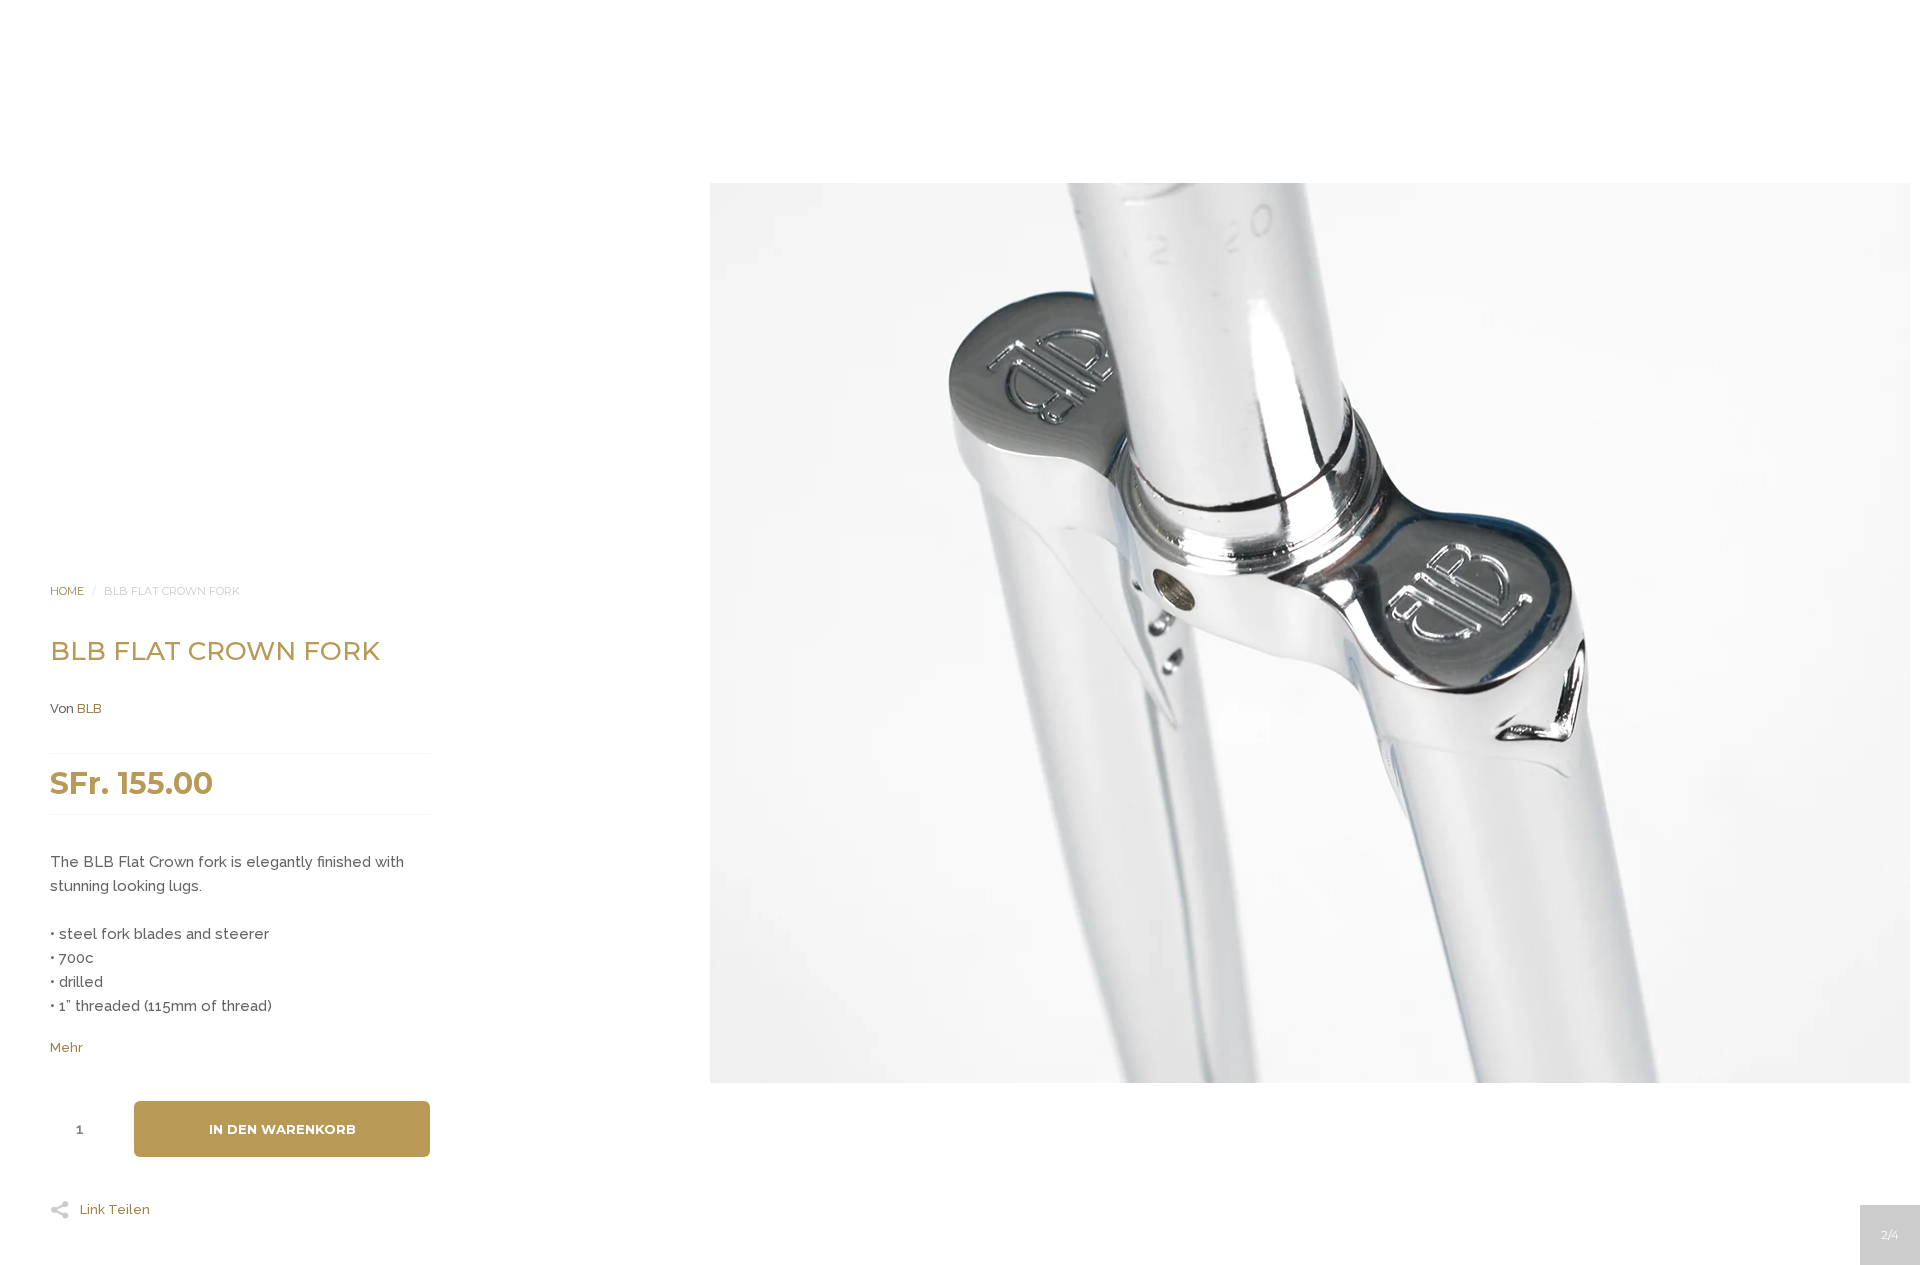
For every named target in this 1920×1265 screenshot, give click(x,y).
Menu (879, 260)
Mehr (66, 1047)
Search (987, 260)
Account (933, 260)
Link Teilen (115, 1209)
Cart (1041, 260)
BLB (89, 708)
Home (67, 591)
